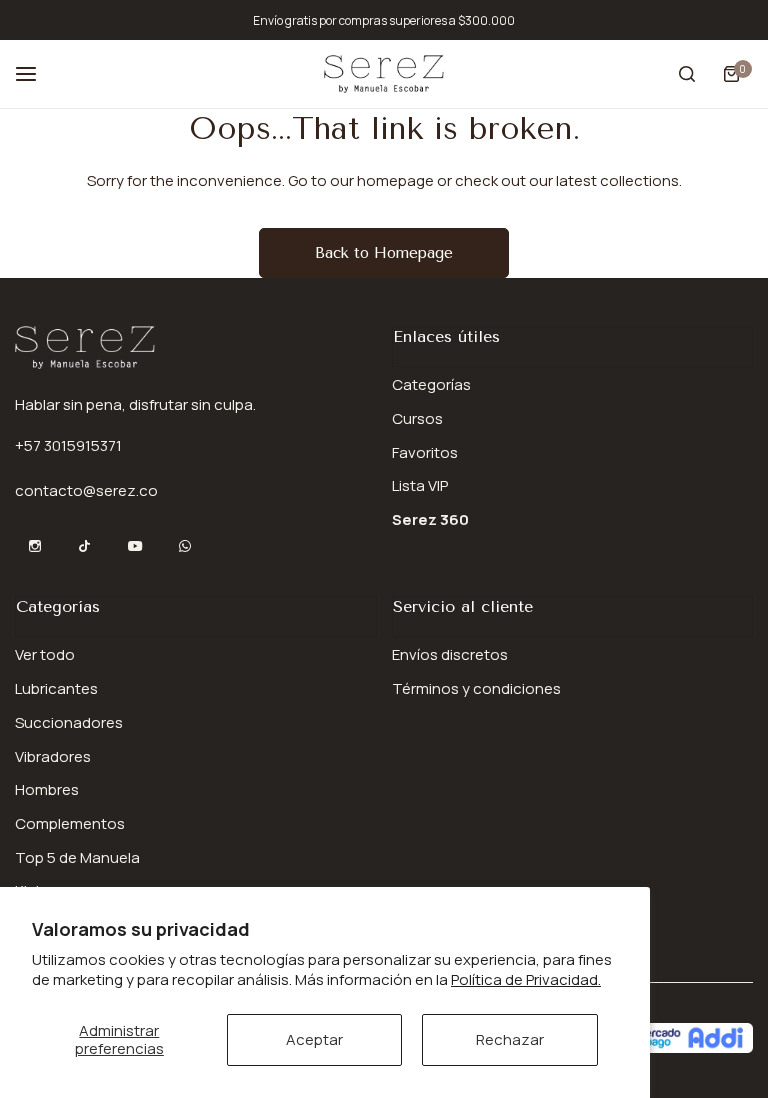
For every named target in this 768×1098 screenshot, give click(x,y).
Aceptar (314, 1039)
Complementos (70, 823)
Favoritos (425, 452)
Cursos (417, 418)
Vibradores (53, 756)
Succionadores (69, 722)
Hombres (47, 789)
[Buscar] (687, 74)
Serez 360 (430, 519)
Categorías (431, 384)
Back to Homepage (384, 253)
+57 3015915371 (68, 445)
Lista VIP (420, 485)
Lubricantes (56, 688)
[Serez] (384, 73)
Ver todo (45, 654)
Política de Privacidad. (526, 979)
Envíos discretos (450, 654)
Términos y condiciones (476, 688)
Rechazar (510, 1039)
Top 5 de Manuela (77, 857)
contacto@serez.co (86, 490)
